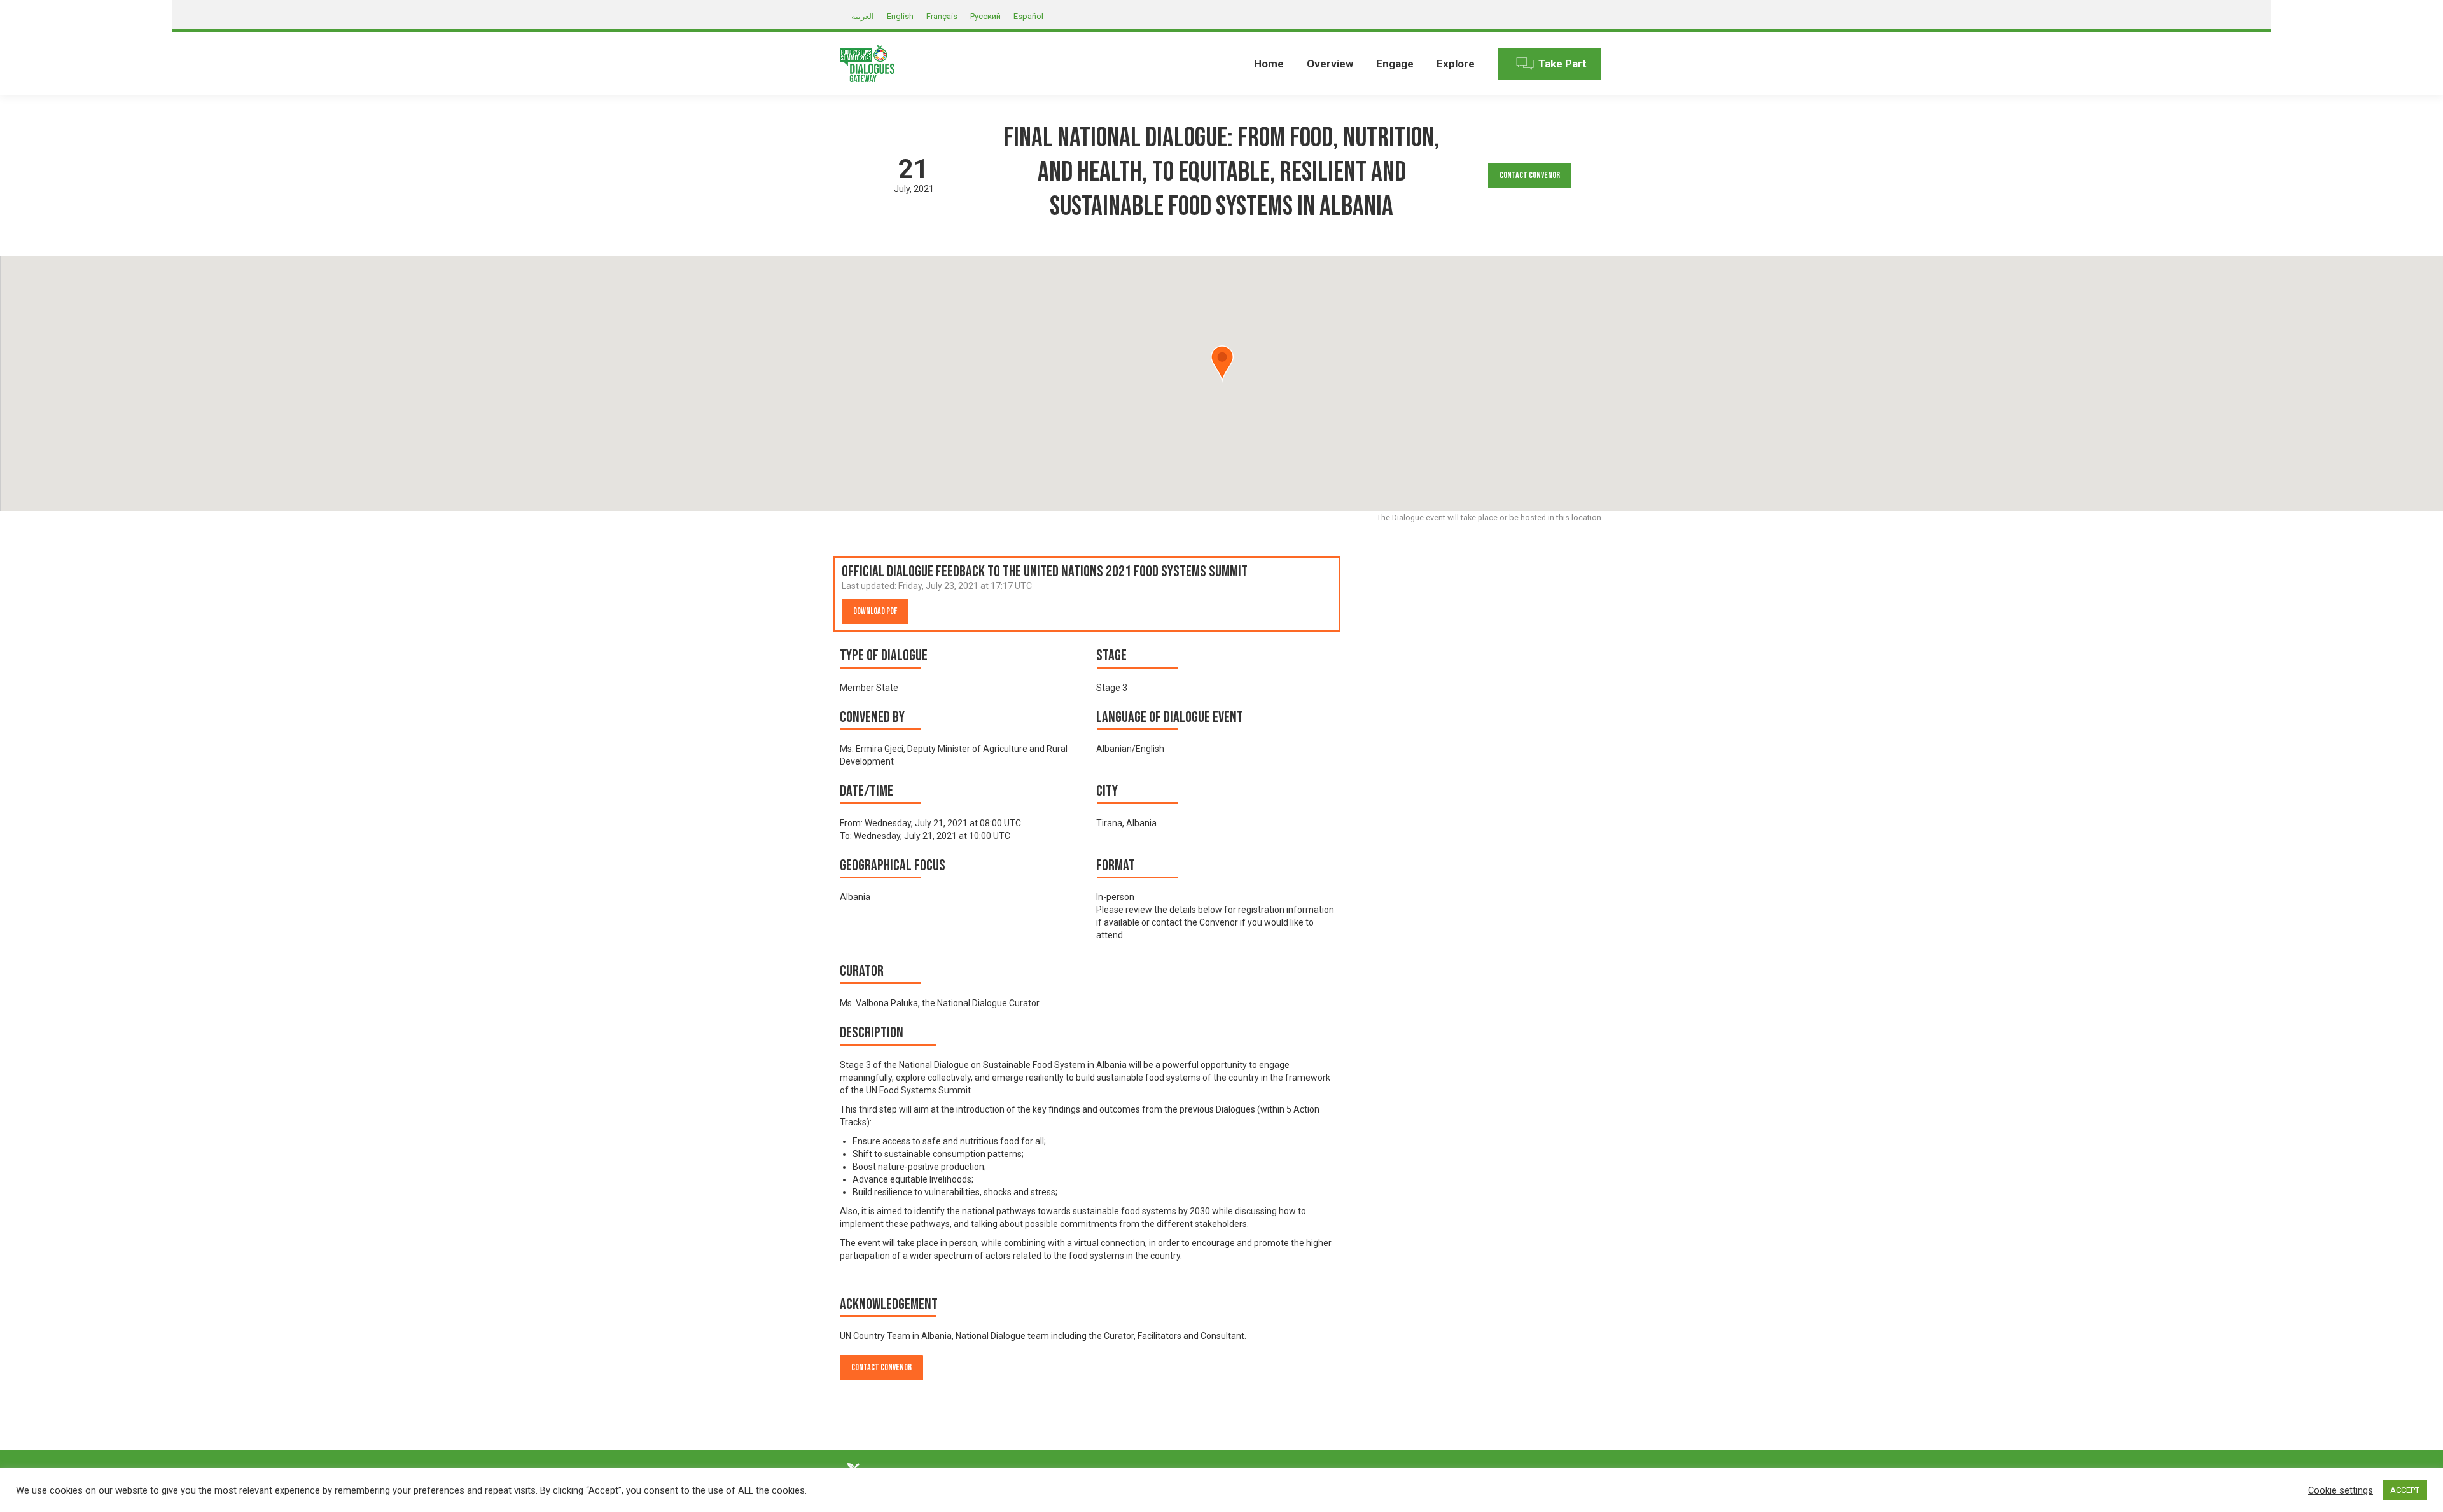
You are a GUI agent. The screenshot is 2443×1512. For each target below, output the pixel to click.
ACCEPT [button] (2405, 1490)
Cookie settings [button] (2341, 1490)
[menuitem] (1269, 64)
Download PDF (875, 611)
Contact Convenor (1530, 175)
